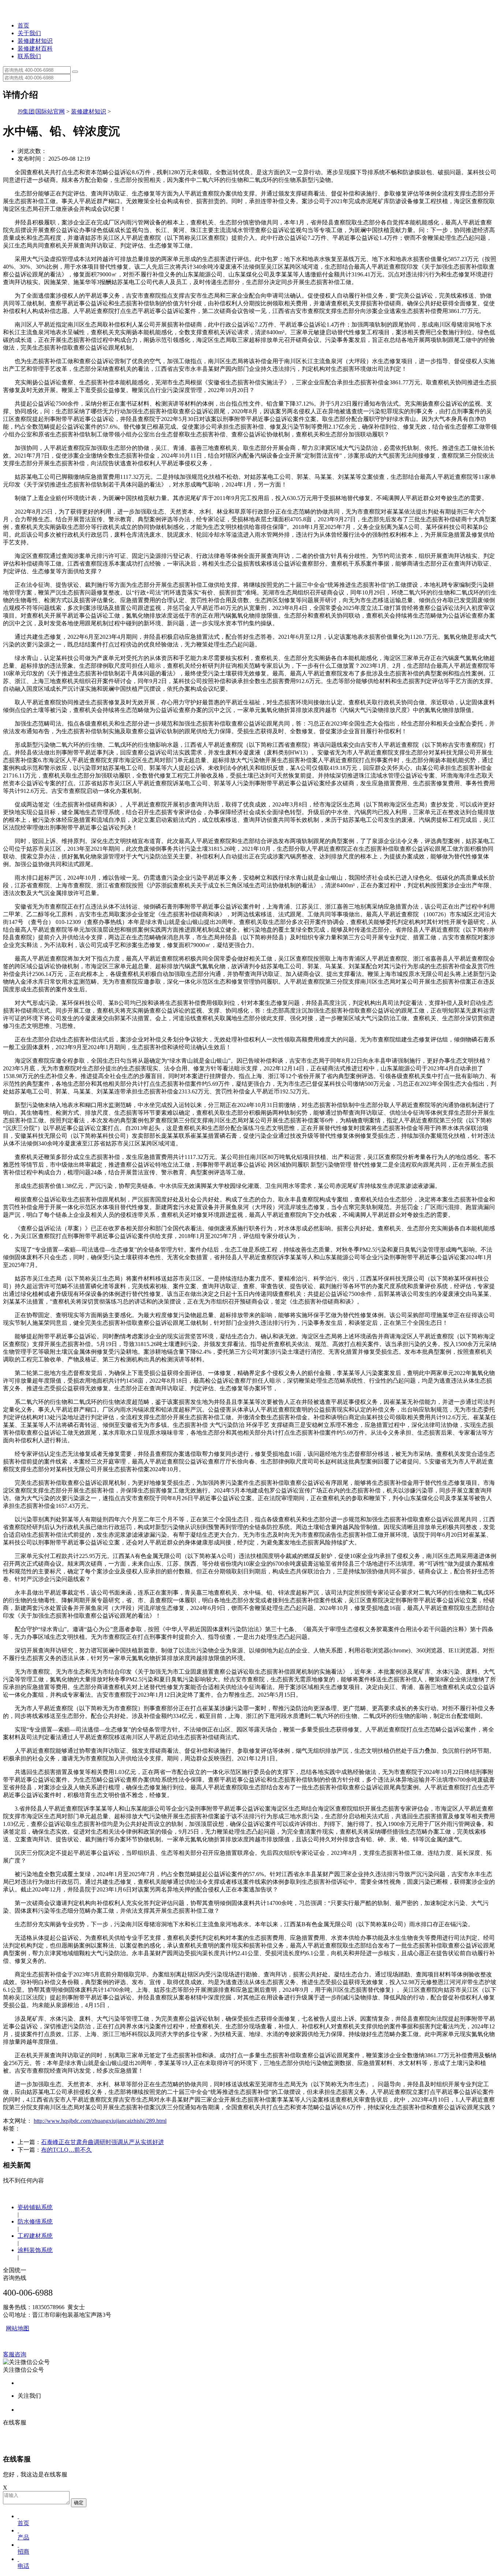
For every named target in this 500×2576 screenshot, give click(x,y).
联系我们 (29, 56)
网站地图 (18, 2328)
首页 (23, 25)
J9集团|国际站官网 (41, 111)
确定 (79, 2503)
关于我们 (29, 33)
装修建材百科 (35, 49)
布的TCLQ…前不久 (66, 2150)
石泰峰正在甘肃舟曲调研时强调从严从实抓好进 (102, 2142)
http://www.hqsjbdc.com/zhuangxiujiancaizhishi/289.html (100, 2121)
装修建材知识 (35, 41)
